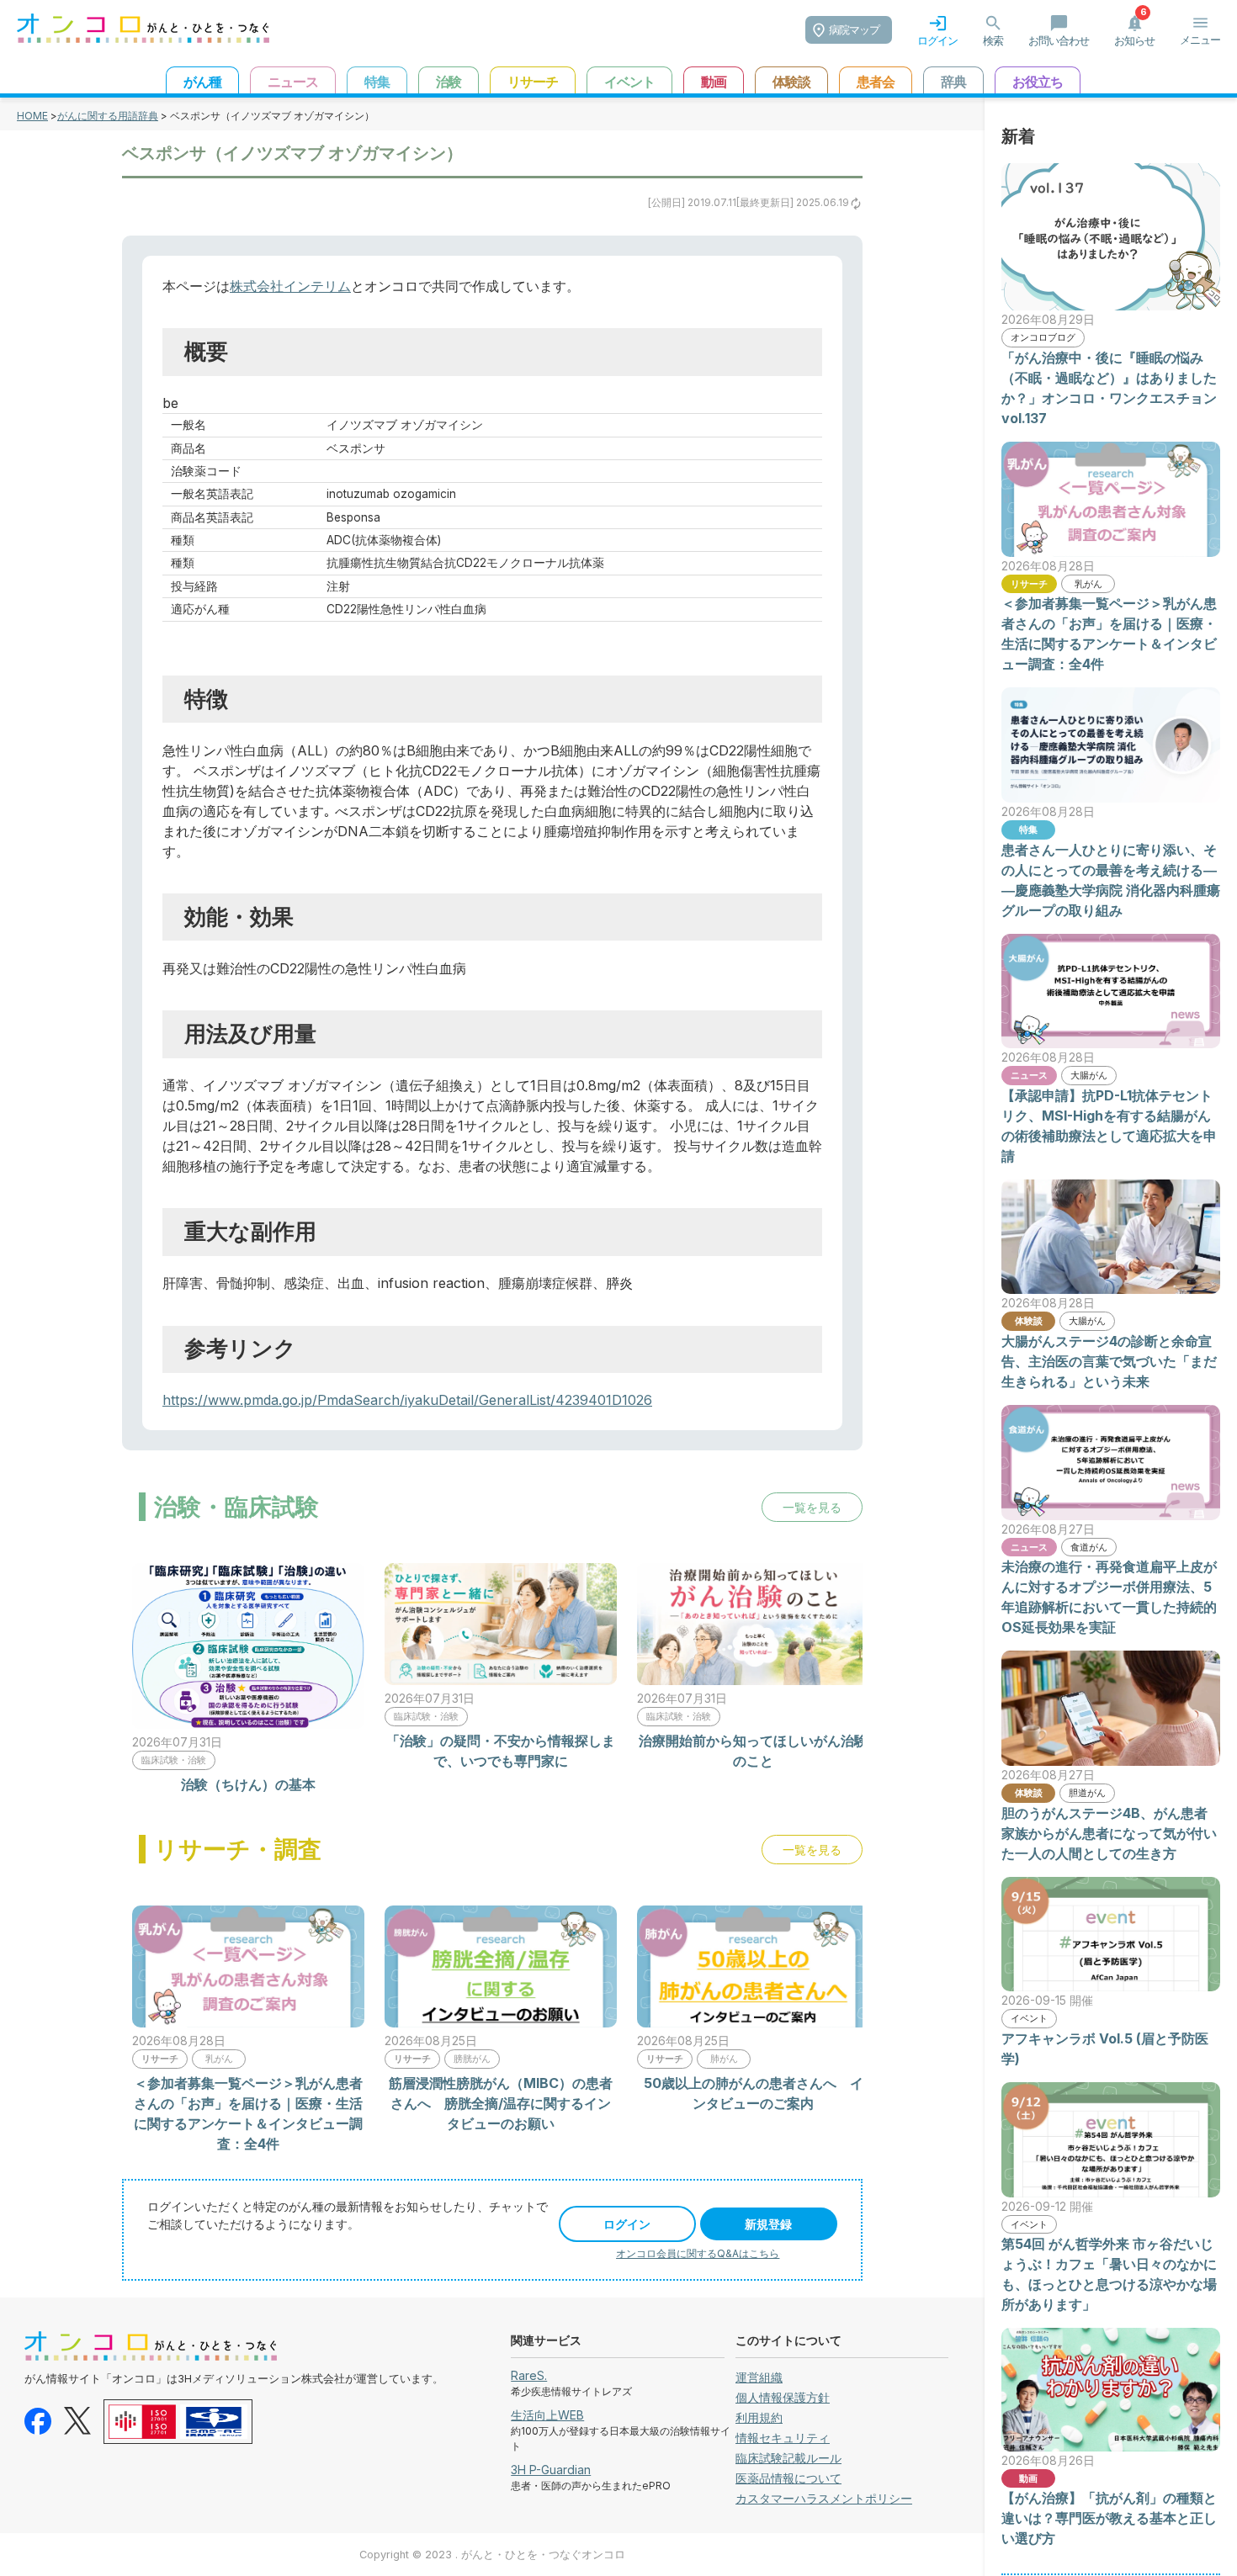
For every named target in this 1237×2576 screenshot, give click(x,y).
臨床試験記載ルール (788, 2458)
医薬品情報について (788, 2478)
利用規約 (759, 2417)
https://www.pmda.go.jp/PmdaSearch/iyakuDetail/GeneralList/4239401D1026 (407, 1400)
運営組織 (759, 2377)
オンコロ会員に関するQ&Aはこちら (698, 2253)
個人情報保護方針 (783, 2397)
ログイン (627, 2224)
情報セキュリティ (783, 2438)
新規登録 (768, 2224)
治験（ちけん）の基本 (248, 1784)
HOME (32, 116)
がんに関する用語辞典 (108, 116)
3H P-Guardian (551, 2470)
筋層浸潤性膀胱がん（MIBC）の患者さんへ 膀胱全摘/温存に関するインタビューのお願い (501, 2103)
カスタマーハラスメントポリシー (824, 2498)
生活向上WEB (547, 2415)
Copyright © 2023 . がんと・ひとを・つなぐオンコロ (492, 2555)
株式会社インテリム (290, 286)
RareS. (529, 2375)
